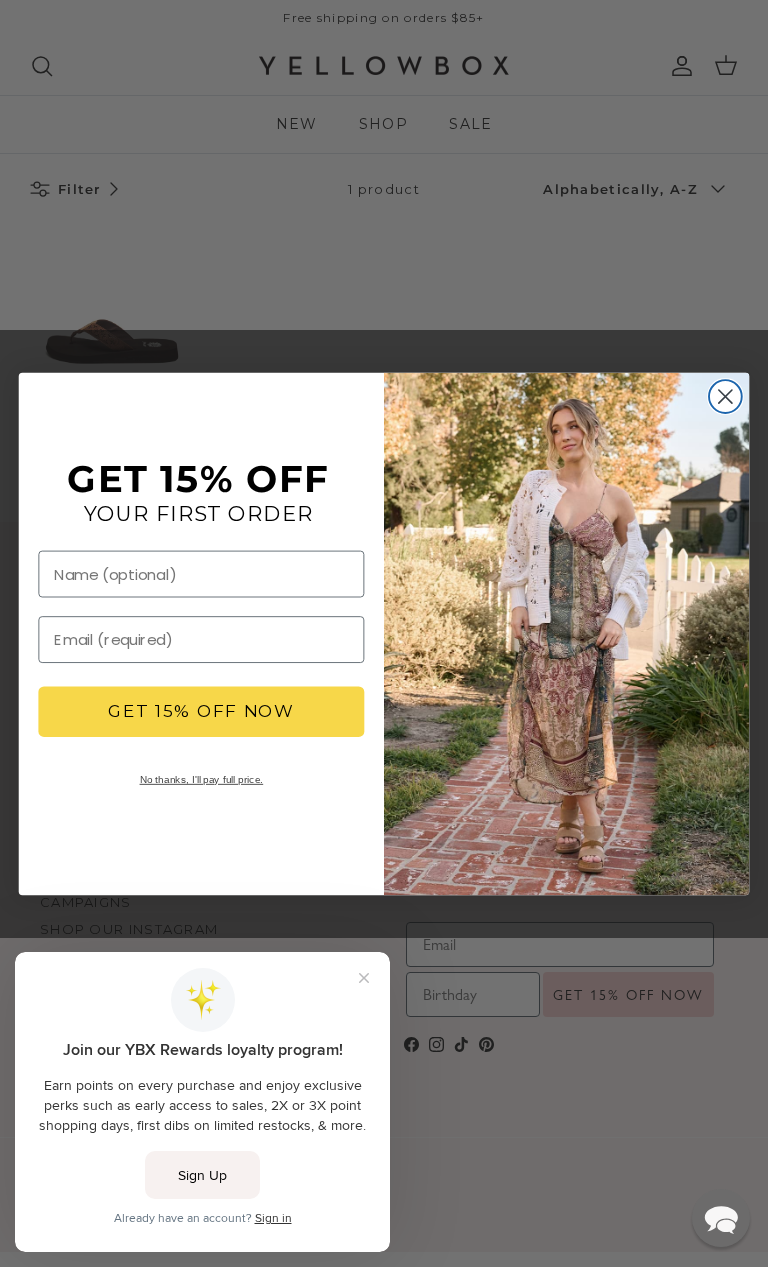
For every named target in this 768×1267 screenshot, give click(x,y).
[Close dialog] (725, 396)
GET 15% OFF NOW (201, 711)
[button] (721, 1218)
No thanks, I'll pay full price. (202, 778)
